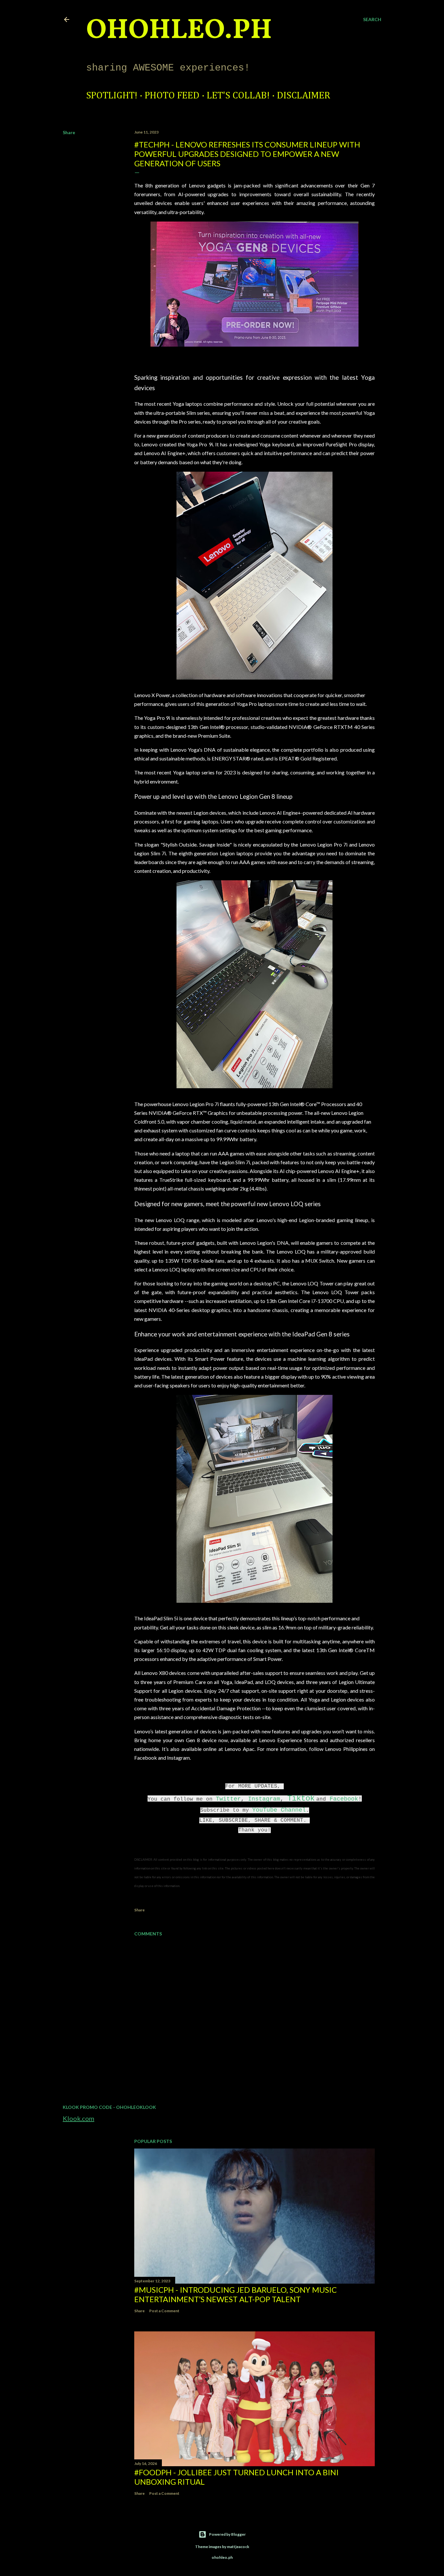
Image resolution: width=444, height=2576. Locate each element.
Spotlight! (112, 96)
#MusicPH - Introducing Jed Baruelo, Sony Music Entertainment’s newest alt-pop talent (235, 2294)
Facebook (344, 1799)
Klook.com (78, 2118)
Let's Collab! (238, 96)
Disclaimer (304, 96)
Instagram (264, 1799)
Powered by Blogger (227, 2534)
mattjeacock (238, 2547)
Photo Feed (172, 96)
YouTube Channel (279, 1810)
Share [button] (69, 132)
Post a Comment (164, 2311)
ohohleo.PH (179, 31)
